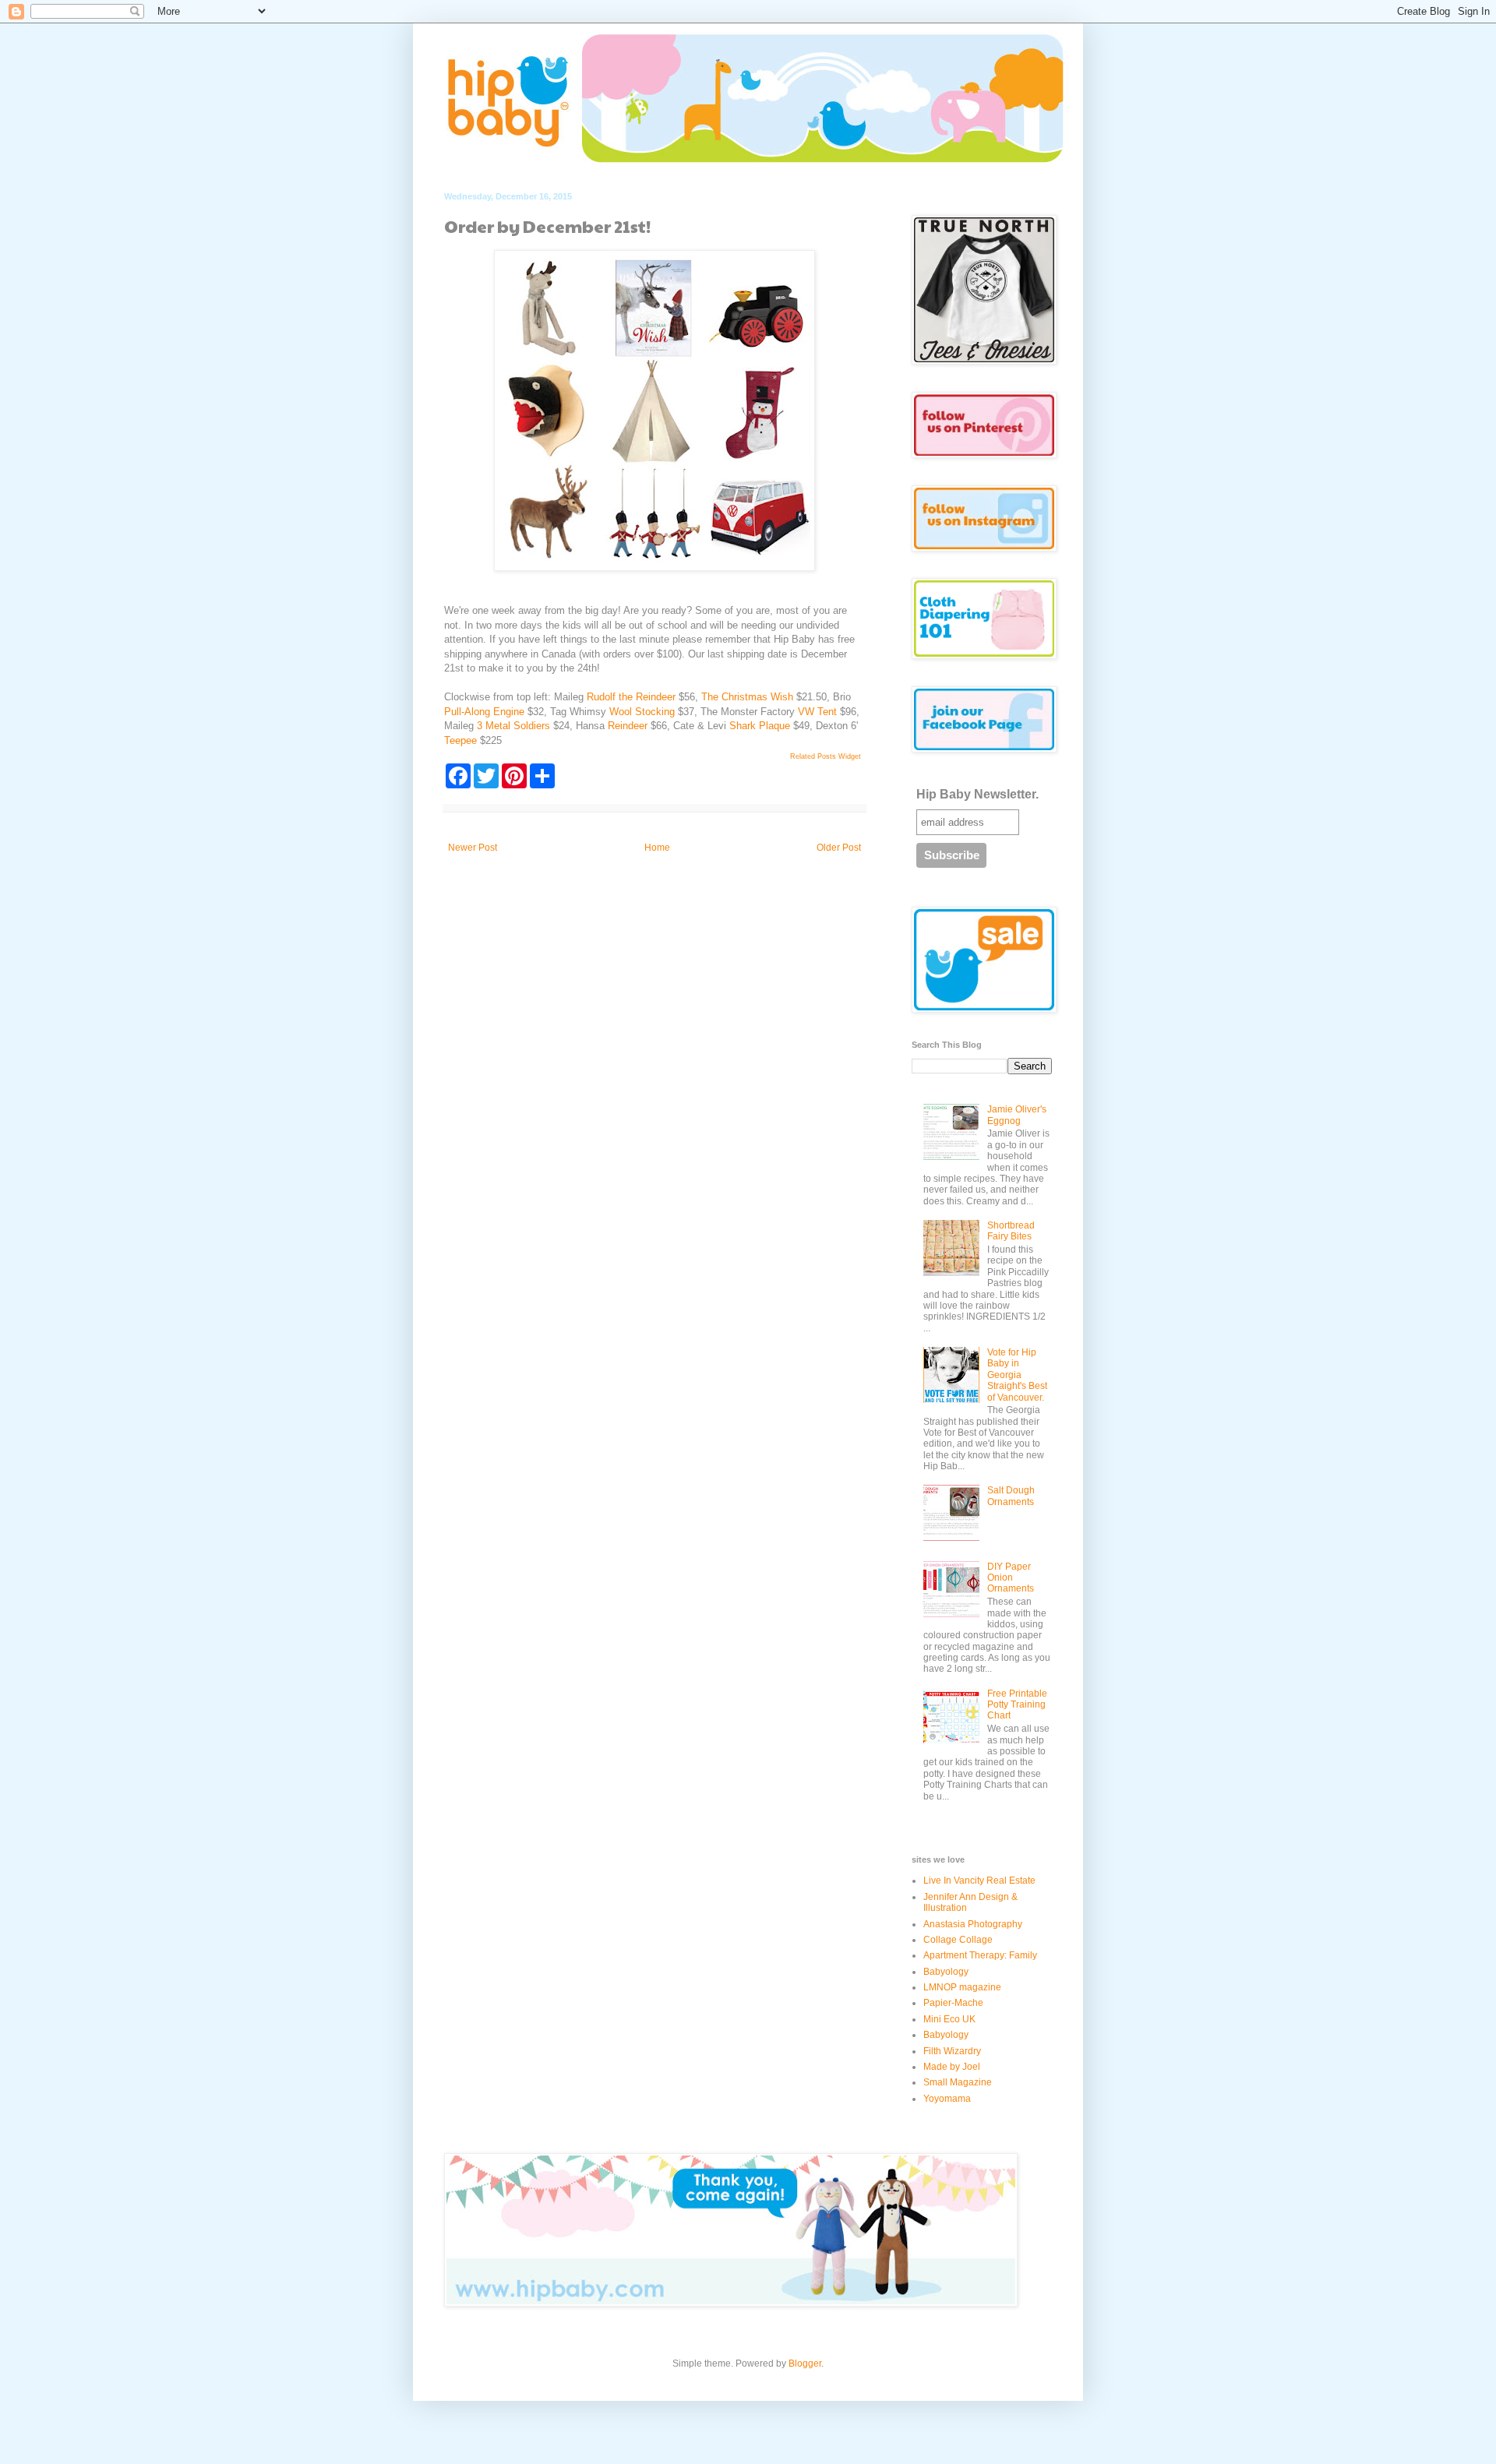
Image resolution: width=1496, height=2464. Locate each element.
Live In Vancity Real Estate (979, 1881)
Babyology (946, 1972)
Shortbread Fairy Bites (1011, 1231)
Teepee (460, 740)
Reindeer (628, 726)
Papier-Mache (953, 2003)
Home (657, 848)
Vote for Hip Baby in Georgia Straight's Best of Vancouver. (1017, 1375)
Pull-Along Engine (484, 712)
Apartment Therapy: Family (980, 1955)
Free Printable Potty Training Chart (1017, 1705)
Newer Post (473, 848)
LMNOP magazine (962, 1987)
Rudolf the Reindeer (633, 697)
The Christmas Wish (747, 697)
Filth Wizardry (952, 2051)
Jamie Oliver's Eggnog (1017, 1115)
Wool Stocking (642, 712)
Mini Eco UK (949, 2019)
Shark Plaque (760, 726)
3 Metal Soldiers (513, 726)
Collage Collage (958, 1940)
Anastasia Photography (973, 1924)
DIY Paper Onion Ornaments (1011, 1578)
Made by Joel (952, 2067)
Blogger (805, 2364)
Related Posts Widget (826, 756)
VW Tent (817, 712)
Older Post (839, 848)
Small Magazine (958, 2082)
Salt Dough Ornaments (1011, 1496)
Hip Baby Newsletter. (977, 794)
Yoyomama (947, 2099)
